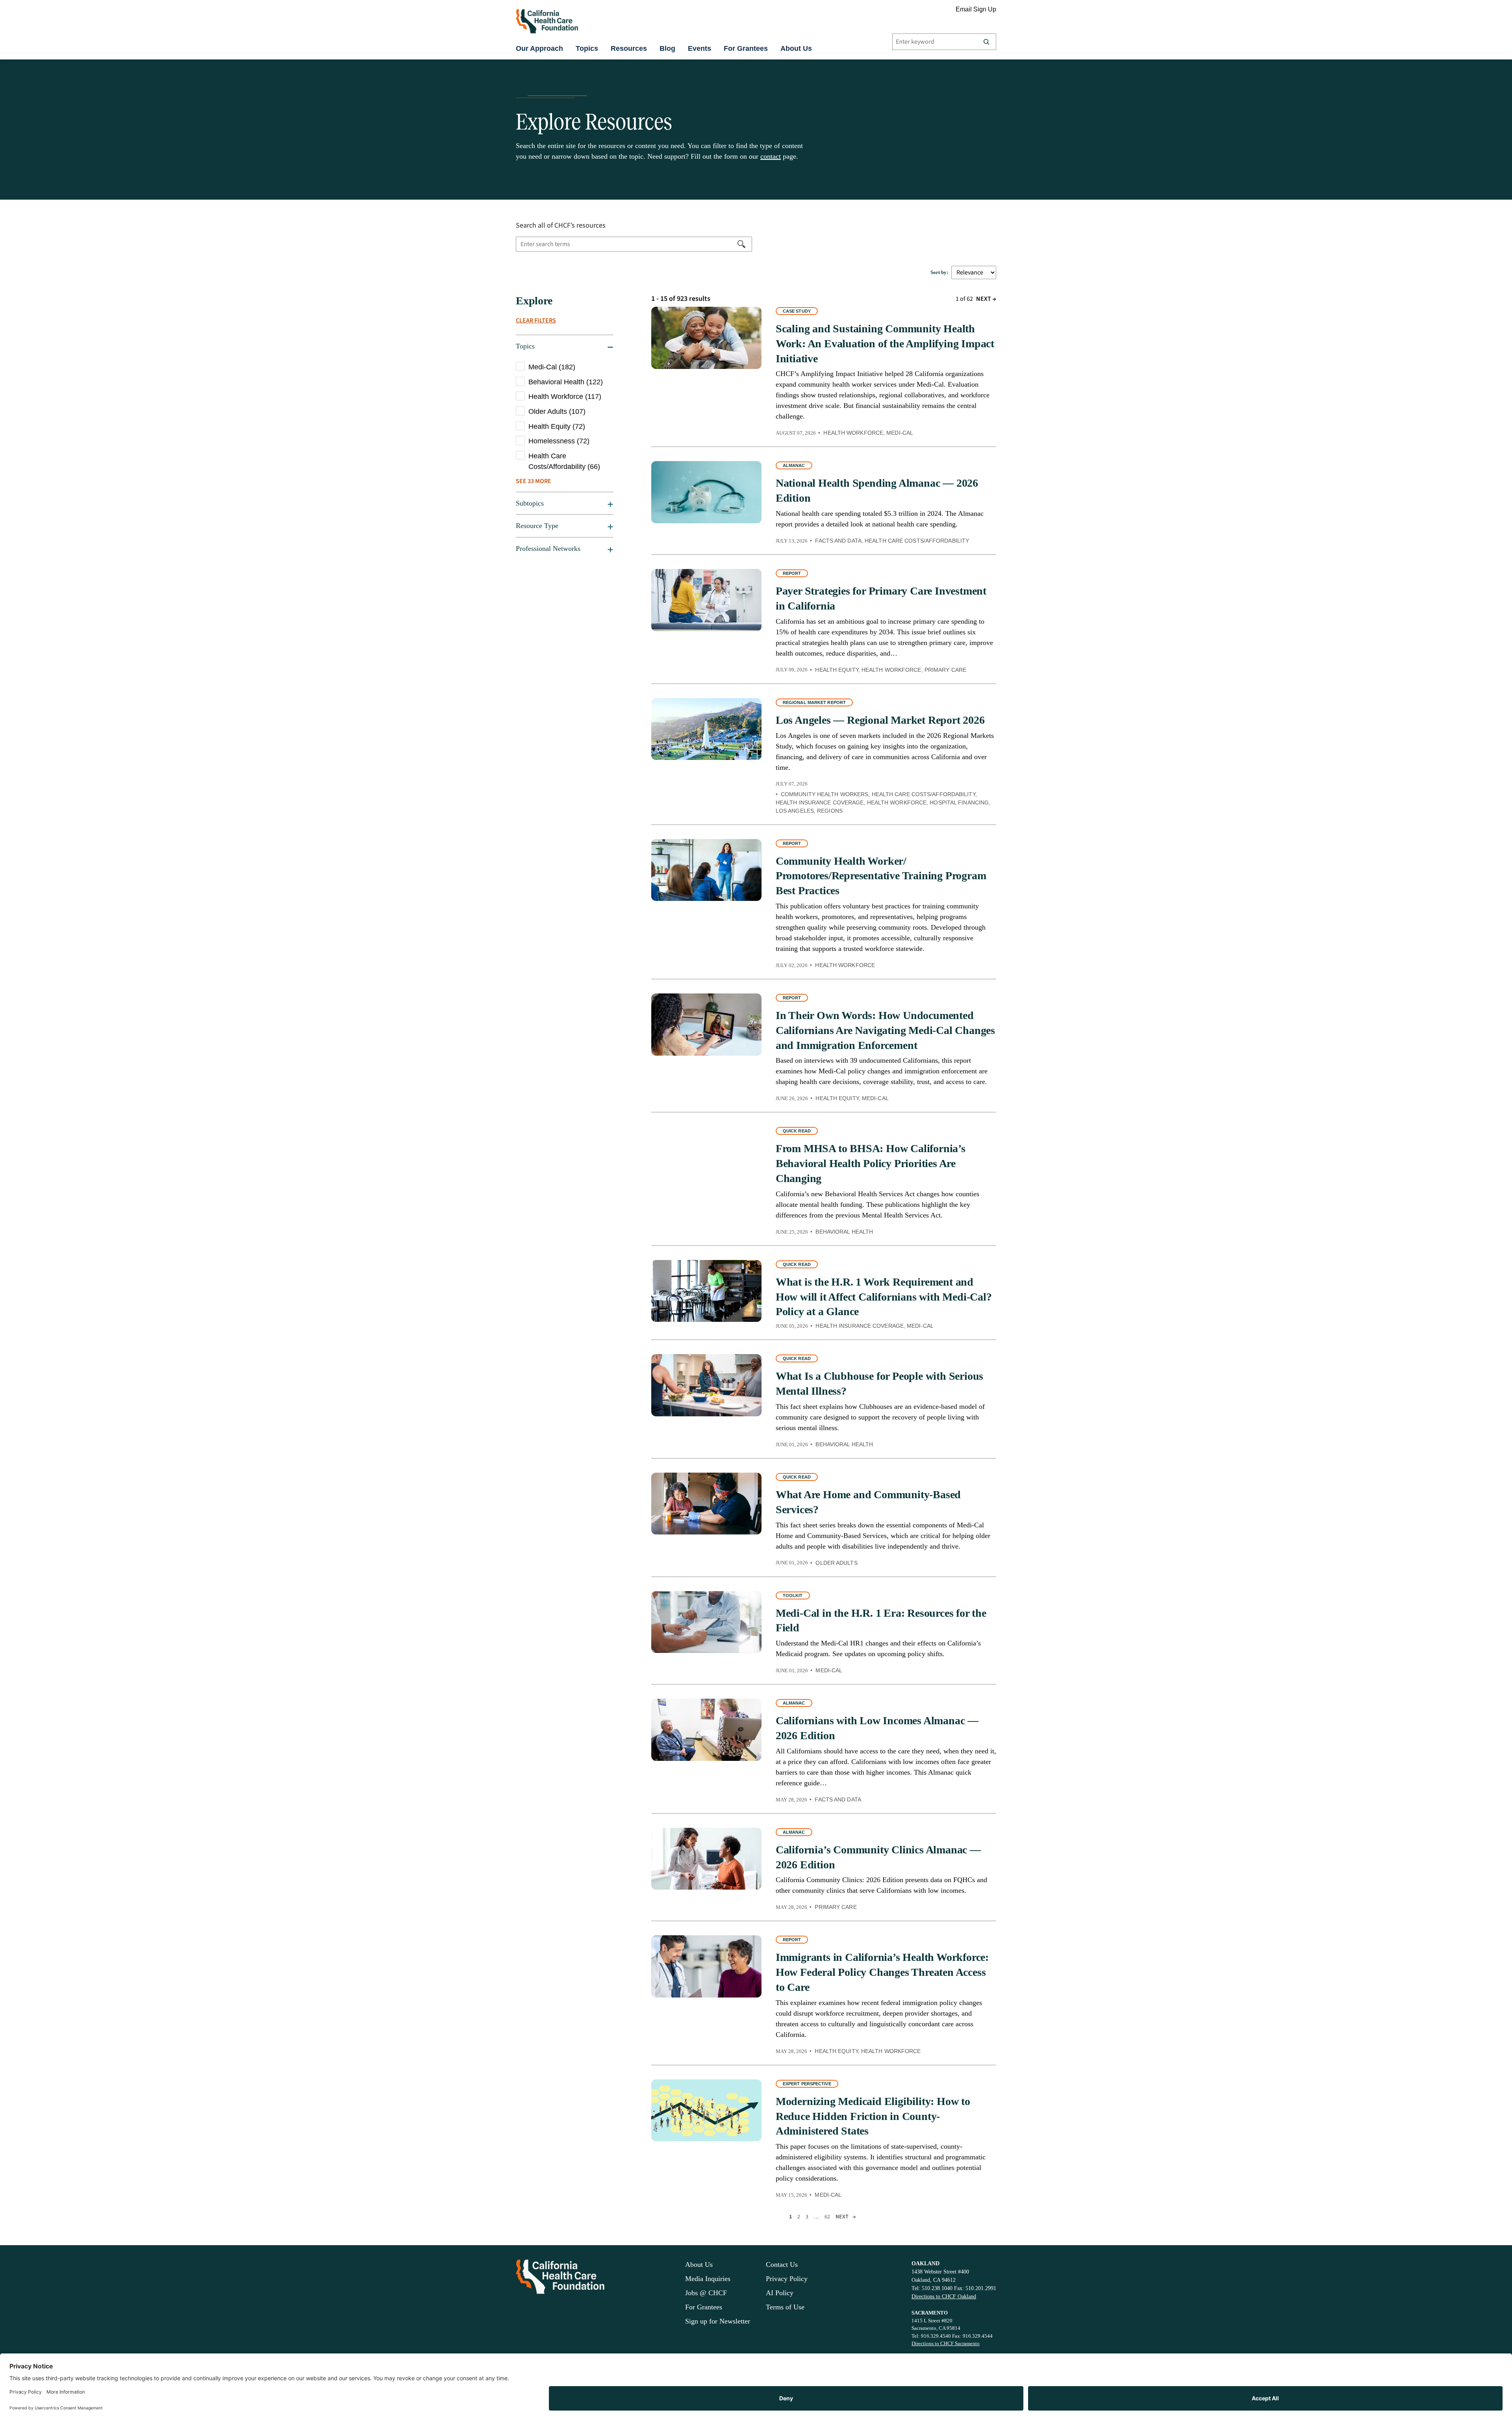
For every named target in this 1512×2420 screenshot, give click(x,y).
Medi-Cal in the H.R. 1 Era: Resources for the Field (881, 1620)
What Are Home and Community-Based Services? (868, 1502)
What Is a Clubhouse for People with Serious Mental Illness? (879, 1383)
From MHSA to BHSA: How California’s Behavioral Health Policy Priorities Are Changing (871, 1163)
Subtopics (530, 503)
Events (699, 48)
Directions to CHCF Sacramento (946, 2343)
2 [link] (799, 2217)
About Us (796, 48)
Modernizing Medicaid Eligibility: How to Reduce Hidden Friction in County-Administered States (873, 2116)
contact (771, 156)
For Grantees (746, 48)
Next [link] (986, 299)
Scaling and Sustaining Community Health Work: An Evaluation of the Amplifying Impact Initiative (885, 344)
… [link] (816, 2217)
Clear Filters (536, 321)
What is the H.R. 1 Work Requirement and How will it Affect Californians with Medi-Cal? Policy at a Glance (884, 1297)
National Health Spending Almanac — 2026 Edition (877, 490)
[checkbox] (565, 367)
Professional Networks (548, 548)
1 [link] (790, 2217)
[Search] (986, 42)
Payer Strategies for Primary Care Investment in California (881, 598)
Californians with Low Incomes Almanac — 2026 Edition (877, 1728)
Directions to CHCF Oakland (944, 2297)
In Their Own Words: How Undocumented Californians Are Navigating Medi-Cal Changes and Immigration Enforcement (885, 1030)
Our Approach (539, 48)
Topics (587, 48)
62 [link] (827, 2217)
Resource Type (537, 526)
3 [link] (807, 2217)
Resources (629, 48)
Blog (667, 48)
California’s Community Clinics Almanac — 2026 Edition (878, 1857)
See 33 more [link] (534, 481)
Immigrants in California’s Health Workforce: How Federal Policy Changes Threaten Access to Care (882, 1972)
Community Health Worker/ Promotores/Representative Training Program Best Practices (881, 876)
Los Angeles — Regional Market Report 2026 (880, 720)
